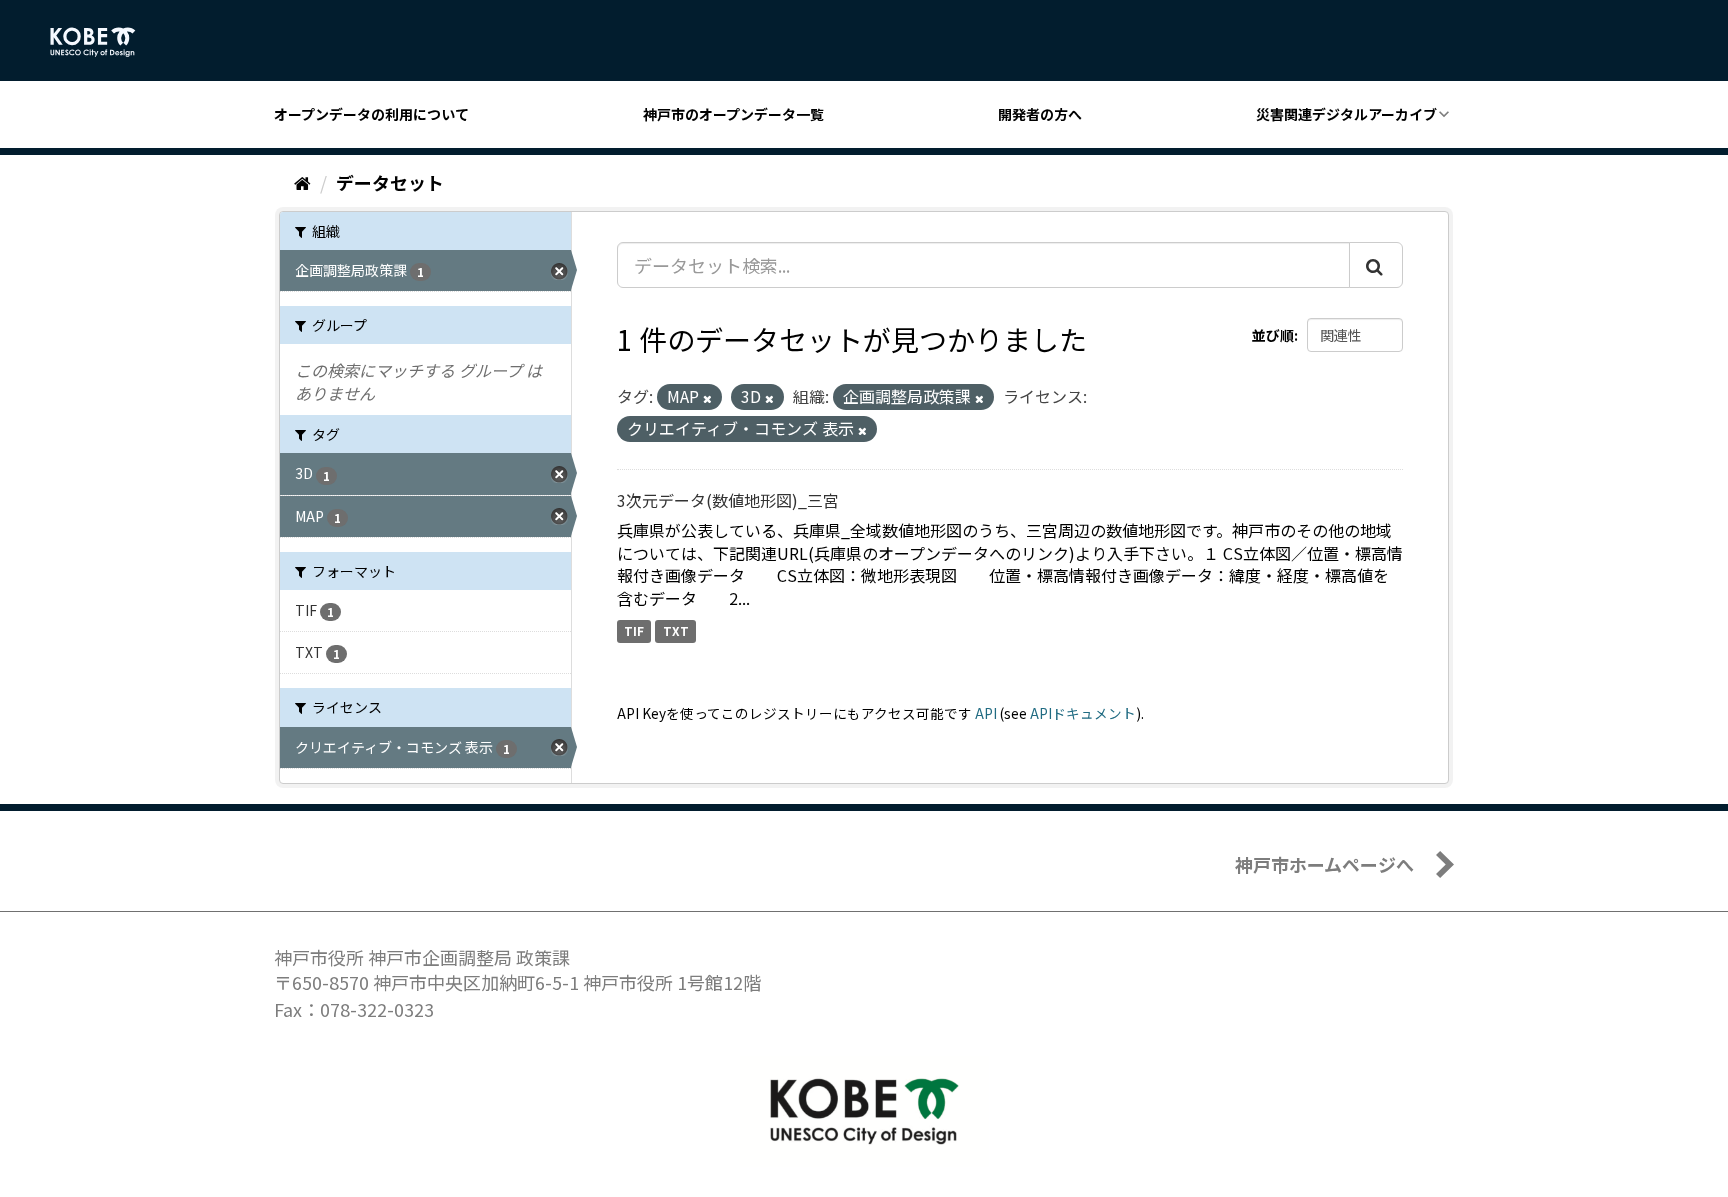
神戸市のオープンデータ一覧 (733, 114)
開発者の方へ (1040, 114)
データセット (390, 182)
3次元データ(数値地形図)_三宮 (728, 500)
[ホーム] (302, 182)
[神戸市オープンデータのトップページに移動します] (103, 42)
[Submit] (1376, 265)
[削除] (707, 398)
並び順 (1273, 335)
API (986, 713)
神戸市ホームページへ (1324, 864)
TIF (634, 630)
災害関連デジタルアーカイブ (1346, 114)
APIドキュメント (1083, 713)
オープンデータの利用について (371, 114)
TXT (676, 630)
